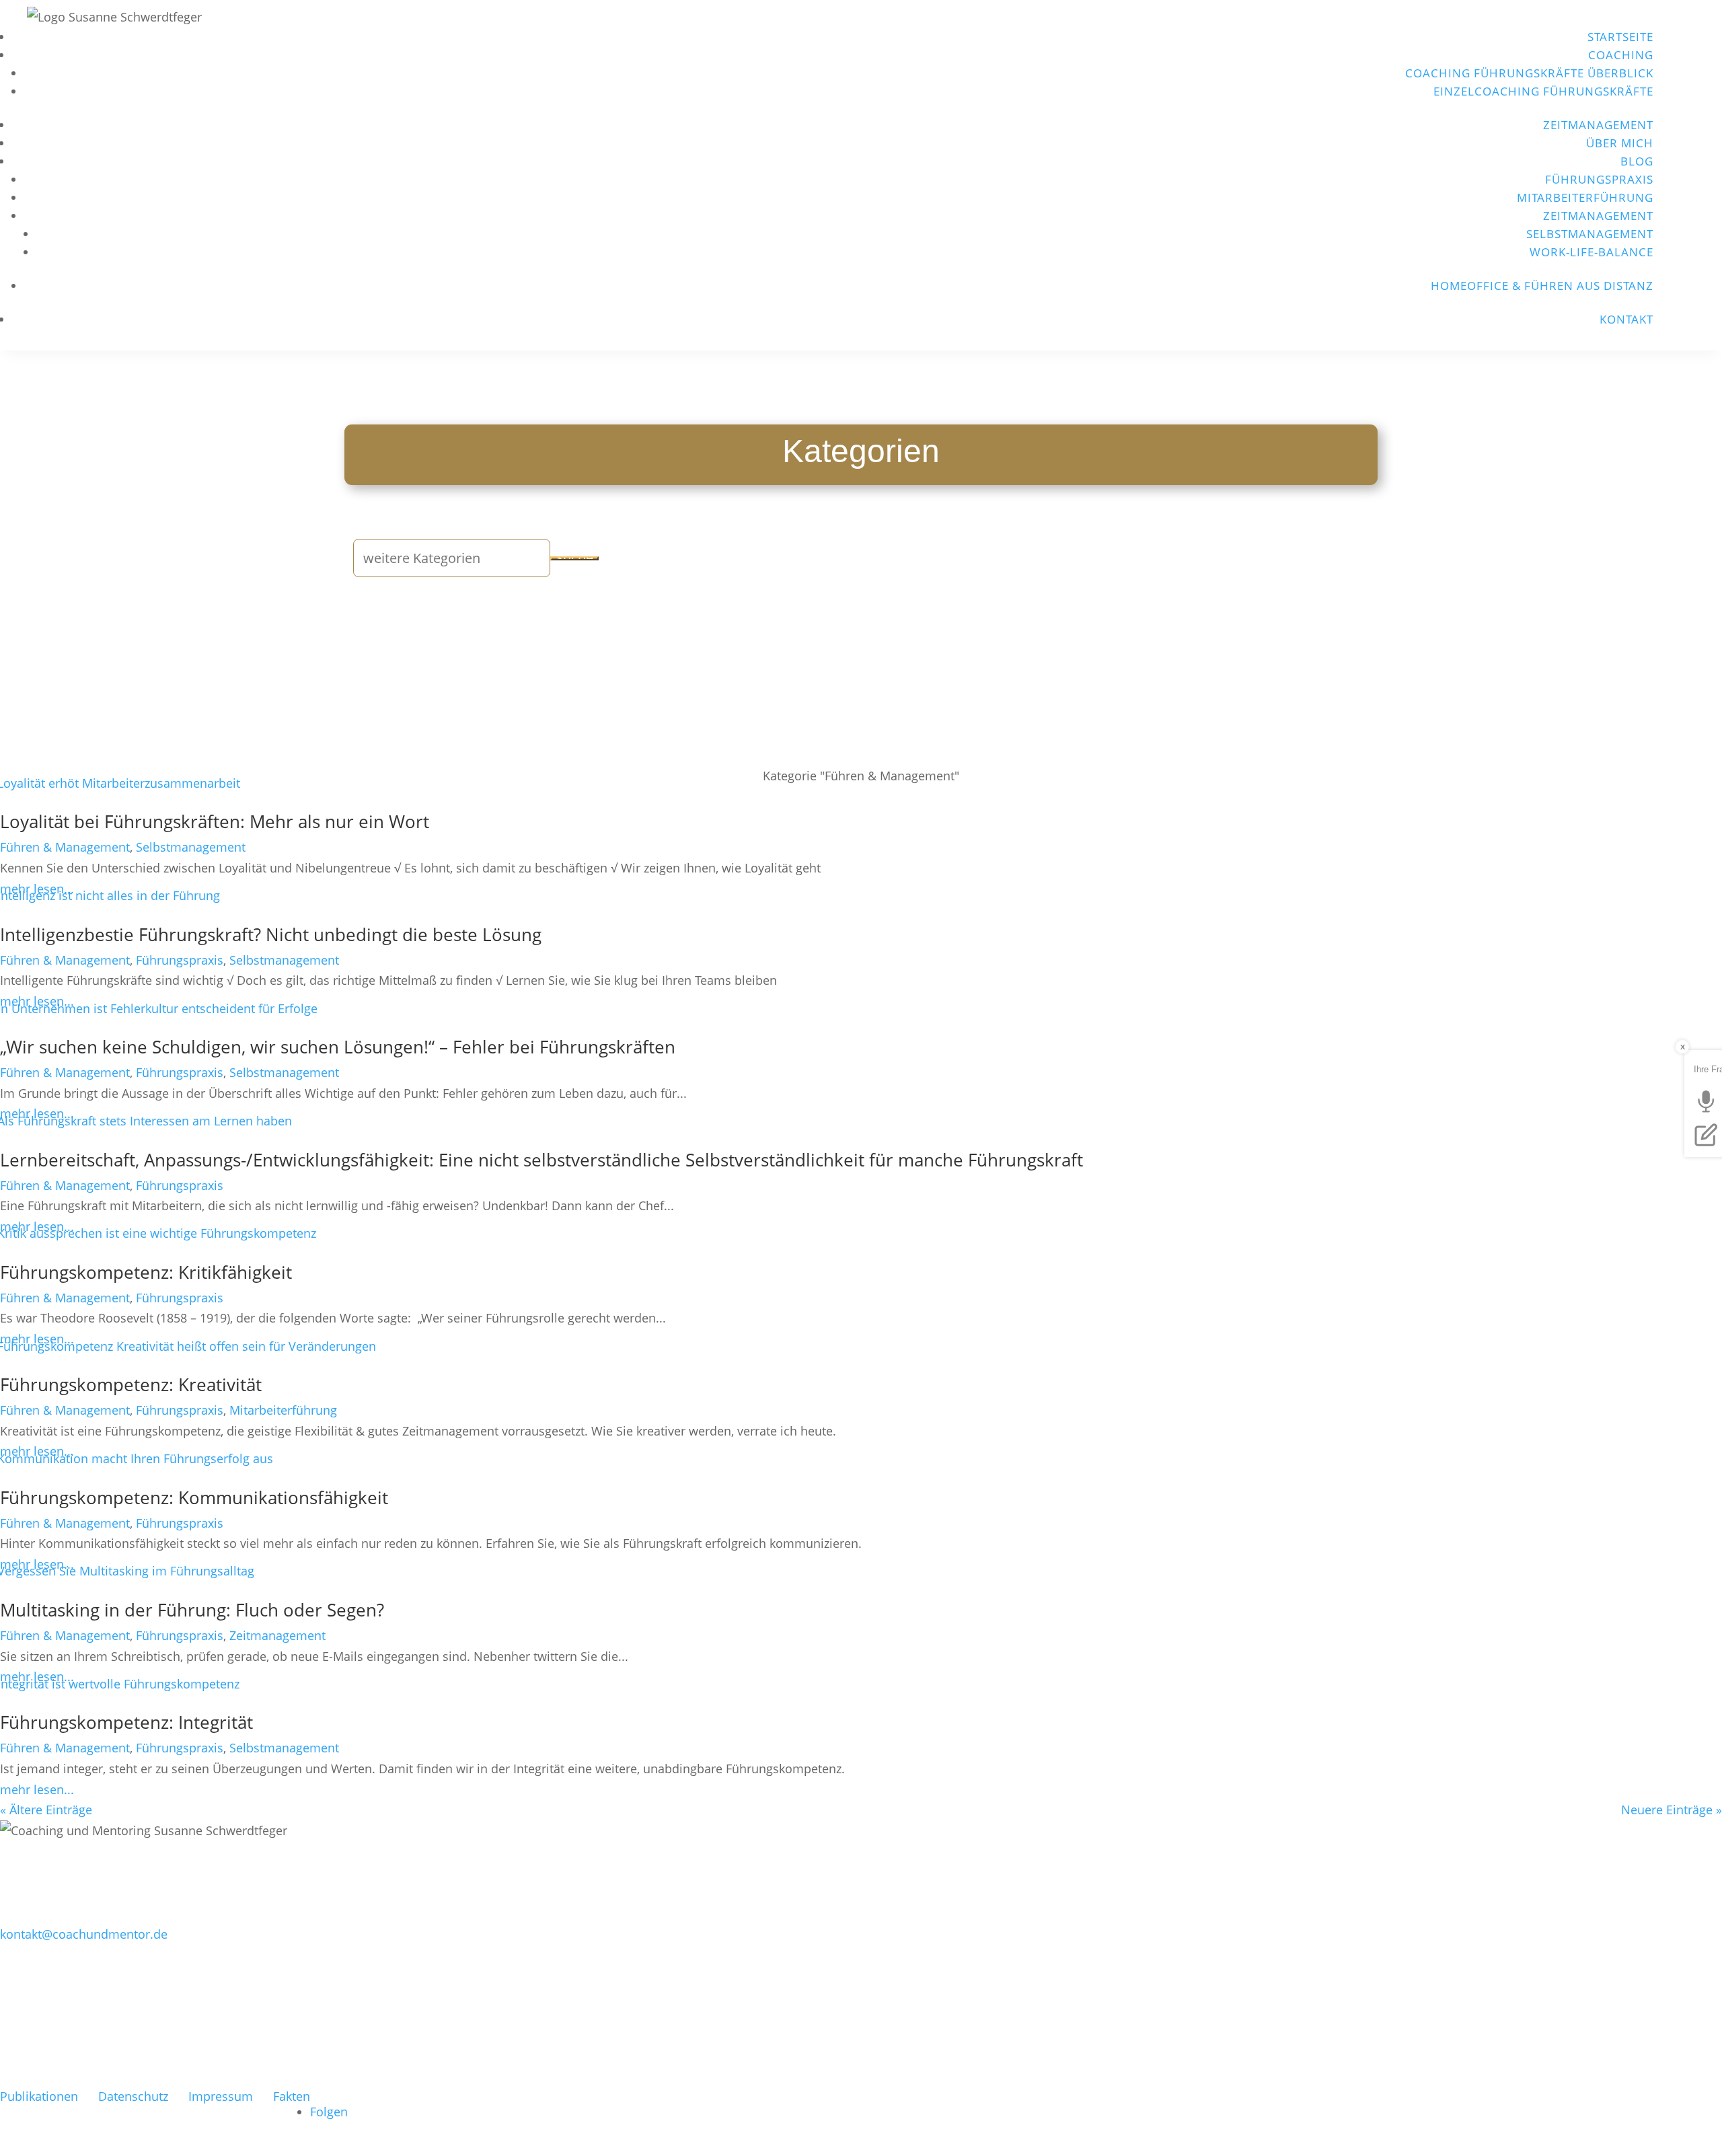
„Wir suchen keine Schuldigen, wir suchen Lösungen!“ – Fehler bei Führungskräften (338, 1047)
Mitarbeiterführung (1585, 197)
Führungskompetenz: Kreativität (131, 1384)
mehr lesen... (37, 1789)
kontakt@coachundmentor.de (84, 1934)
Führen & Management (65, 847)
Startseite (1620, 37)
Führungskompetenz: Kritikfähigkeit (146, 1272)
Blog (1637, 161)
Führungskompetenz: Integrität (126, 1722)
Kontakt (1626, 319)
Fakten (292, 2096)
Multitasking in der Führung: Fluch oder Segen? (192, 1610)
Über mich (1620, 143)
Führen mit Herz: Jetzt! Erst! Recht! (139, 2072)
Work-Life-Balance (1592, 252)
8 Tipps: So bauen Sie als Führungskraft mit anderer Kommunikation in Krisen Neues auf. (364, 1999)
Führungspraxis (1599, 179)
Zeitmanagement (1598, 125)
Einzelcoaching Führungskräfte (1543, 91)
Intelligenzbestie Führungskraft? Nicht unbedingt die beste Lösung (271, 934)
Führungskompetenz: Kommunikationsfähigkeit (194, 1497)
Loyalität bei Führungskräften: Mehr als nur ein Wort (215, 821)
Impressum (221, 2096)
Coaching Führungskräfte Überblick (1529, 73)
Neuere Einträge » (1672, 1810)
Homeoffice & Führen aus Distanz (1542, 286)
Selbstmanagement (1590, 234)
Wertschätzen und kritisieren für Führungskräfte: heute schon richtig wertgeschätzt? (343, 2023)
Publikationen (39, 2096)
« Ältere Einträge (46, 1810)
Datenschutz (133, 2096)
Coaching (1621, 55)
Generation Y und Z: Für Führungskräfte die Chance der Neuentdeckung (294, 1975)
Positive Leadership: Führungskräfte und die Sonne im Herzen (254, 2048)
